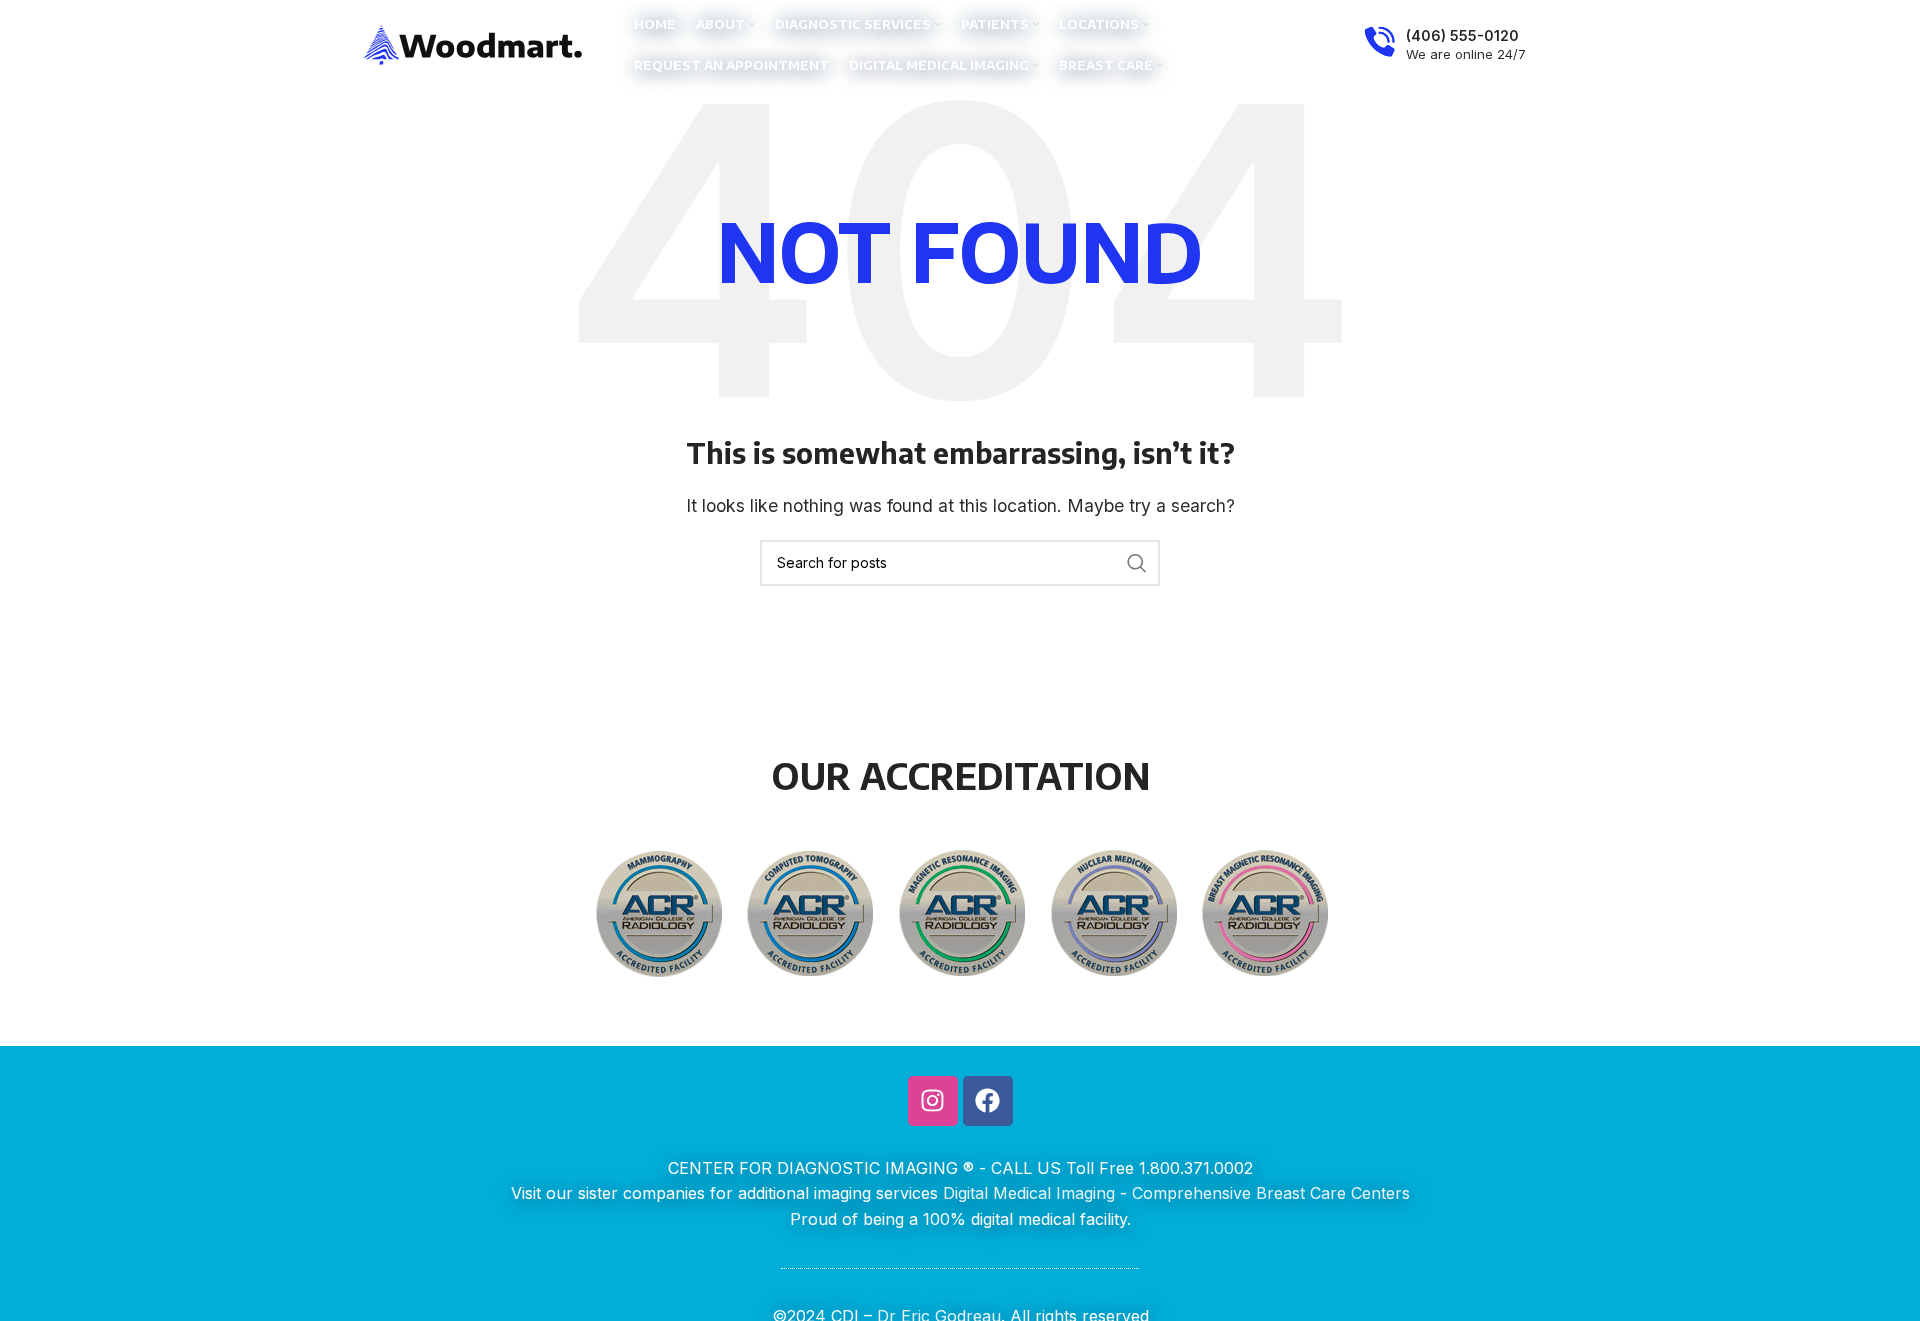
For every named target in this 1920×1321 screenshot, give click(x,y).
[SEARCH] (1137, 563)
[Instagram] (933, 1101)
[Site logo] (474, 43)
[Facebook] (988, 1101)
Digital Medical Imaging (1029, 1193)
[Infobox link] (1445, 45)
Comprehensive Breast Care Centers (1271, 1193)
